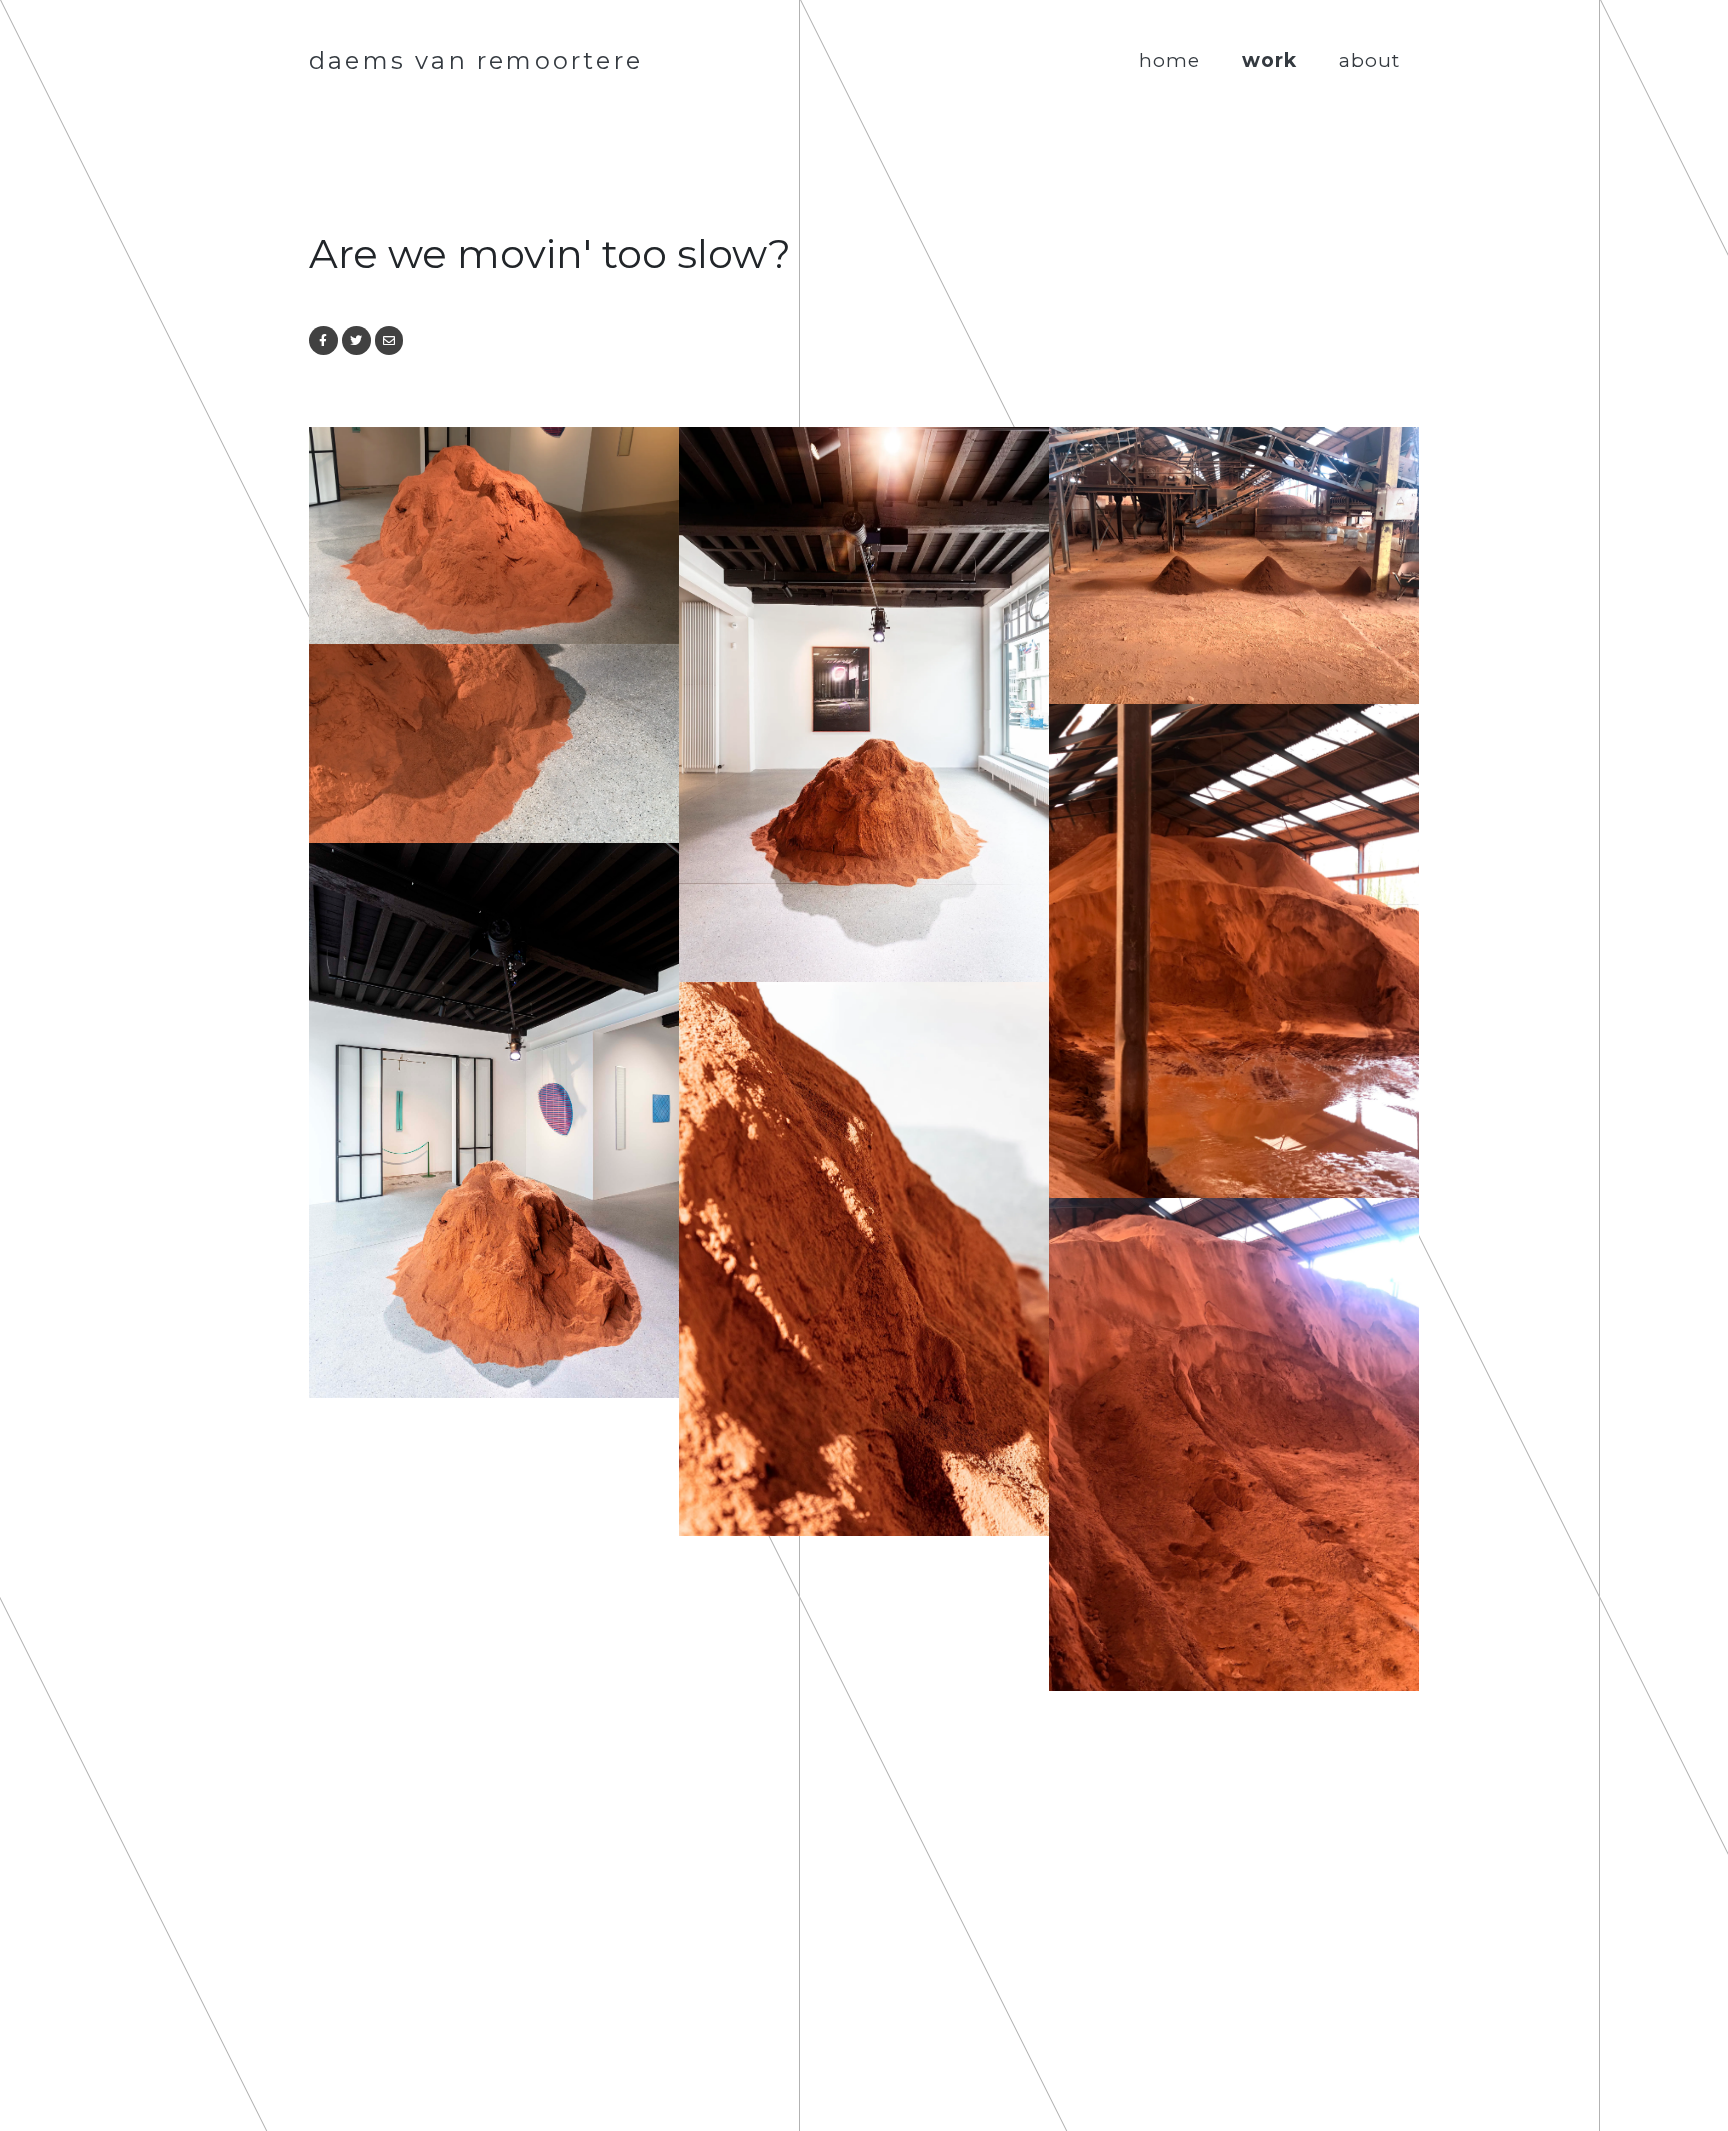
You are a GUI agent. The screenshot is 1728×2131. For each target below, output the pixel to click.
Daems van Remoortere (476, 60)
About (1369, 60)
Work (1269, 60)
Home (1169, 60)
